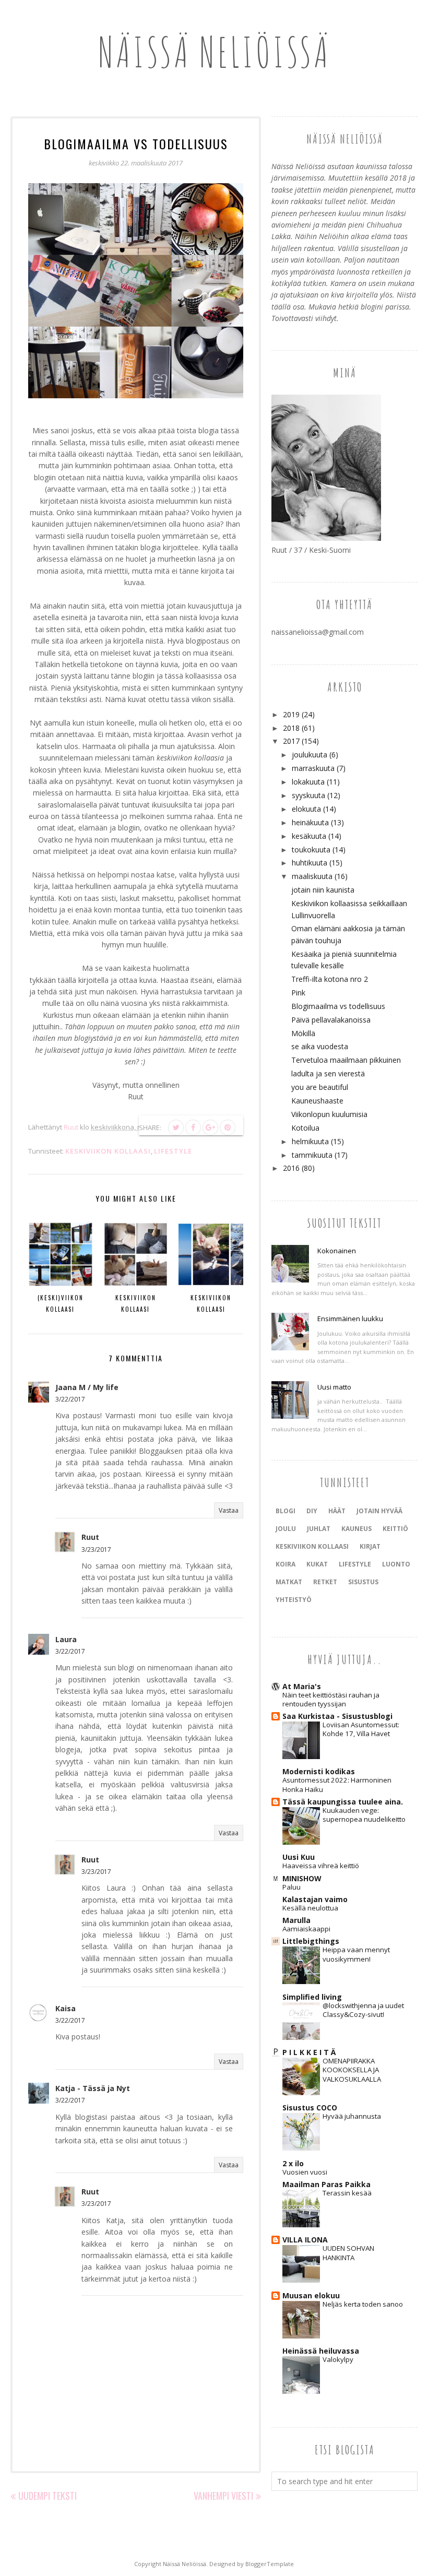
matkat (289, 1582)
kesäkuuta (309, 836)
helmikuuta (310, 1141)
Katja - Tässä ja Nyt (93, 2088)
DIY (312, 1511)
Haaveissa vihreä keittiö (321, 1866)
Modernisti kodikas (319, 1771)
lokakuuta (308, 782)
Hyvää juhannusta (352, 2116)
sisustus (363, 1582)
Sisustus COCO (310, 2108)
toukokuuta (311, 850)
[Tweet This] (176, 1127)
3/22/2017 (70, 1399)
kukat (317, 1564)
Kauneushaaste (317, 1101)
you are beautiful (320, 1087)
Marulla (296, 1920)
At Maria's (302, 1686)
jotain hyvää (379, 1511)
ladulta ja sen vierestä (328, 1073)
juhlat (319, 1529)
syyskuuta (308, 795)
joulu (286, 1529)
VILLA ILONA (305, 2240)
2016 (291, 1168)
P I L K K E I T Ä (309, 2052)
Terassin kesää (347, 2193)
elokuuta (306, 809)
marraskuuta (313, 768)
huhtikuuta (310, 863)
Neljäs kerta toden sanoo (363, 2304)
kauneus (356, 1529)
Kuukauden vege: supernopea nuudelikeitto (364, 1815)
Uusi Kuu (299, 1857)
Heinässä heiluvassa (321, 2351)
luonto (396, 1564)
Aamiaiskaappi (306, 1929)
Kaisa (66, 2008)
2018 (291, 728)
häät (337, 1511)
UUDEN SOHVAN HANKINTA (348, 2253)
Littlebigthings (311, 1941)
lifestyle (173, 1151)
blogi (286, 1511)
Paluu (292, 1887)
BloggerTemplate (270, 2564)
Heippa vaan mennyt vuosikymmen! (356, 1954)
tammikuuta (312, 1155)
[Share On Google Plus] (210, 1127)
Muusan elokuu (311, 2295)
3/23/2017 (96, 1550)
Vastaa (229, 1510)
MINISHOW (302, 1878)
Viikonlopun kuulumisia (329, 1114)
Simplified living (312, 1997)
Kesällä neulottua (310, 1908)
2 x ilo (293, 2163)
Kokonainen (337, 1251)
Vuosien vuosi (305, 2172)
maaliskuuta (312, 876)
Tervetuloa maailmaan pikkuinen (346, 1060)
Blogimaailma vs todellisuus (338, 1006)
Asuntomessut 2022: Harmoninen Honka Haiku (337, 1784)
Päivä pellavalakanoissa (331, 1020)
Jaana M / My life (87, 1387)
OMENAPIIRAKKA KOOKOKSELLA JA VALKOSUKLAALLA (352, 2070)
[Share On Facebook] (193, 1127)
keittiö (395, 1529)
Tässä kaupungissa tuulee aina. (343, 1802)
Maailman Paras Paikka (326, 2184)
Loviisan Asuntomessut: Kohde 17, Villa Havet (361, 1729)
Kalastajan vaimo (315, 1899)
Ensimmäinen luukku (350, 1319)
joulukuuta (310, 755)
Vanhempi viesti (223, 2496)
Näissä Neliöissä (214, 52)
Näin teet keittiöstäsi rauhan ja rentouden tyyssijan (331, 1699)
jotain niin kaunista (323, 890)
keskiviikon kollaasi (108, 1151)
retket (325, 1582)
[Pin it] (228, 1127)
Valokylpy (338, 2359)
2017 (291, 741)
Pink (298, 993)
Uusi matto (334, 1387)
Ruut (90, 1537)
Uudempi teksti (47, 2496)
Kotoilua (305, 1128)
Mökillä (303, 1033)
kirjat (370, 1546)
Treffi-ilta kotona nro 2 (330, 979)
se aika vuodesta (320, 1046)
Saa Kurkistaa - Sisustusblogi (337, 1716)
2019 (291, 714)
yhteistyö (294, 1600)
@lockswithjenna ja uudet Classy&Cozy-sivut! (363, 2010)
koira (286, 1564)
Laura (66, 1639)
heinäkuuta (310, 822)
